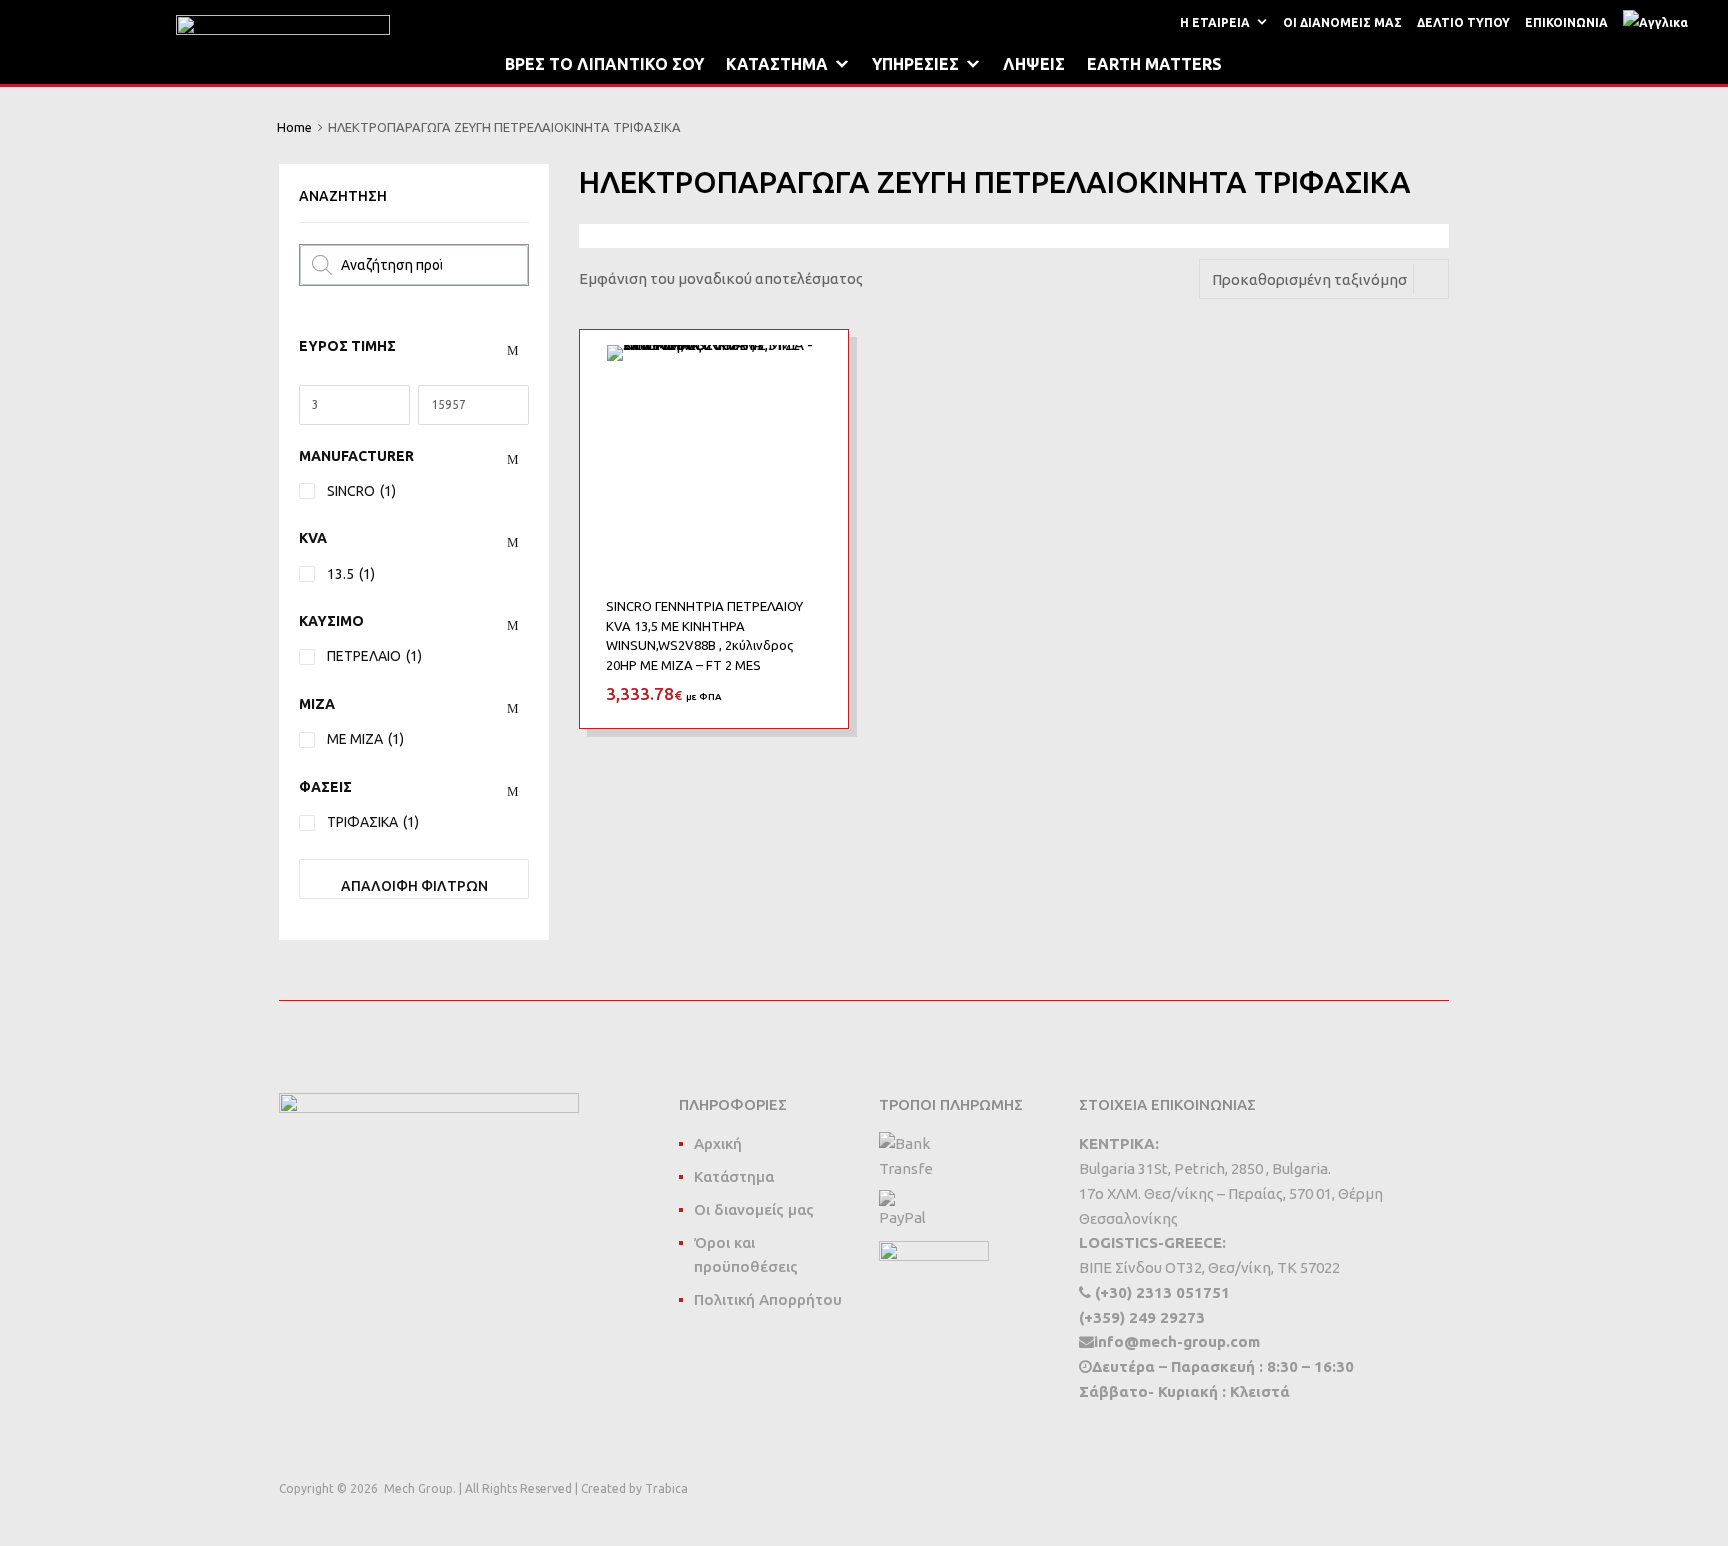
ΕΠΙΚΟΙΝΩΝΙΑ (1566, 22)
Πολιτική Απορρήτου (768, 1299)
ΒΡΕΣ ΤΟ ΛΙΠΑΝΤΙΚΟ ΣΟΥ (604, 64)
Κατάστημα (734, 1176)
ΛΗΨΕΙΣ (1034, 64)
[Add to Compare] (815, 400)
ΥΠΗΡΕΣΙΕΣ (915, 64)
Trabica (666, 1488)
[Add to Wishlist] (815, 367)
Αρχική (718, 1143)
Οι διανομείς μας (754, 1209)
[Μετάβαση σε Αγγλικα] (1659, 22)
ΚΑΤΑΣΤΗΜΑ (777, 64)
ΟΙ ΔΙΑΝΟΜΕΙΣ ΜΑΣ (1342, 22)
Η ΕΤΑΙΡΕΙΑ (1215, 22)
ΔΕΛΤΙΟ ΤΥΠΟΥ (1463, 22)
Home (294, 127)
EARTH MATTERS (1154, 64)
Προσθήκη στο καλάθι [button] (810, 693)
